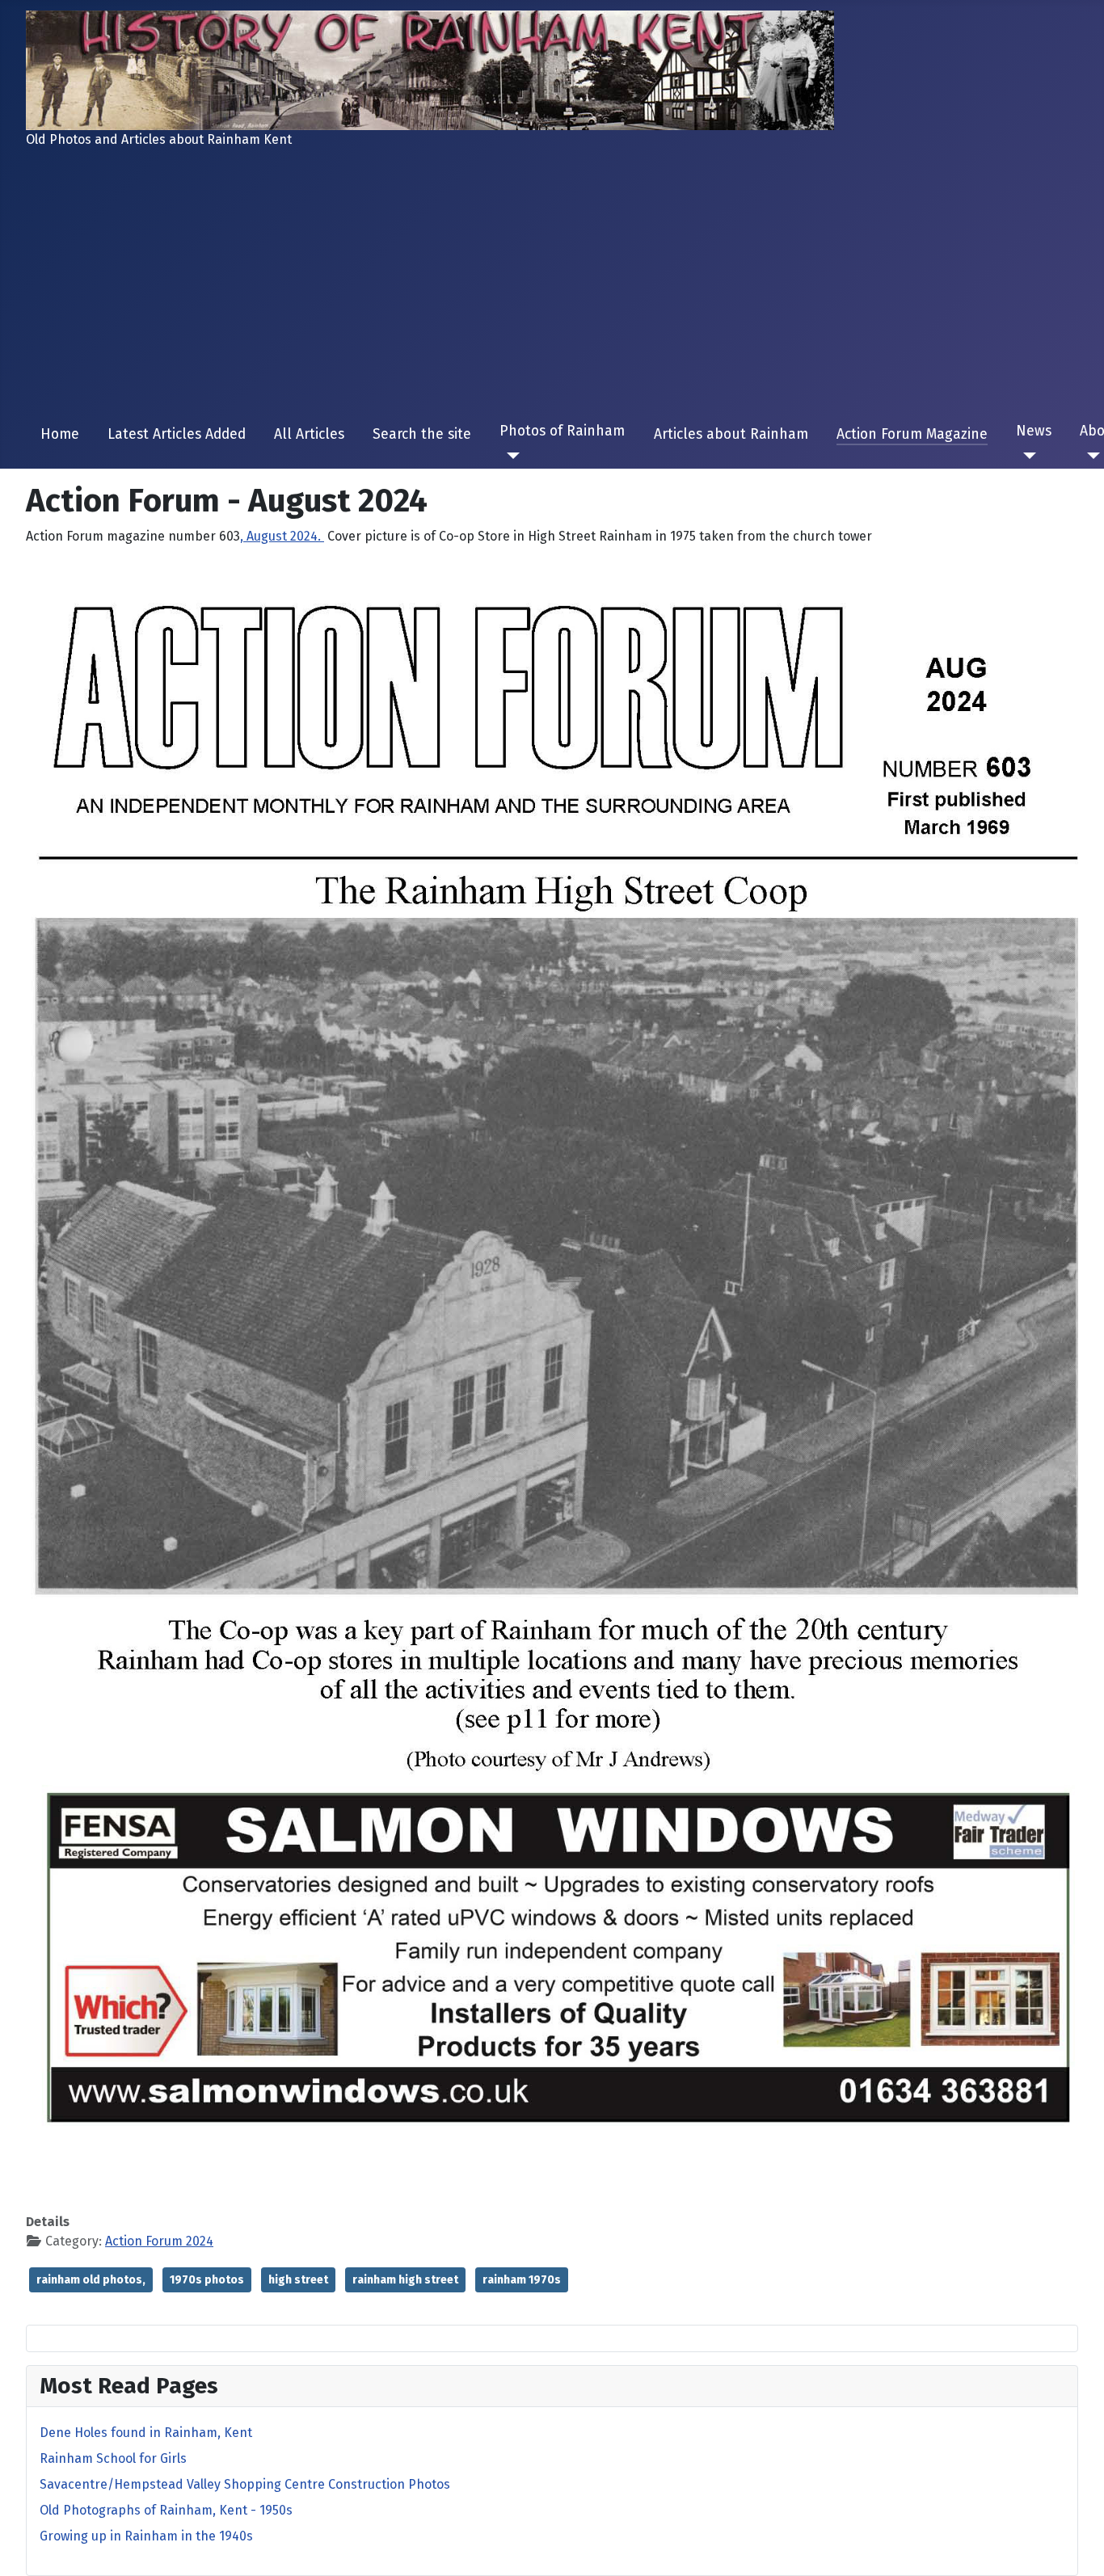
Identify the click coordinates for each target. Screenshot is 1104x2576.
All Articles (309, 434)
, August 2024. (282, 536)
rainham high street (405, 2280)
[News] (1026, 456)
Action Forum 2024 (159, 2241)
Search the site (422, 434)
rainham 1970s (522, 2280)
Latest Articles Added (177, 434)
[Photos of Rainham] (510, 456)
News (1034, 431)
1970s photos (207, 2280)
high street (298, 2280)
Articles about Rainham (731, 434)
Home (60, 434)
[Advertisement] (552, 286)
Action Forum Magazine (912, 434)
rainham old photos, (91, 2280)
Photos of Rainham (562, 431)
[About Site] (1090, 456)
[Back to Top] (1076, 2546)
